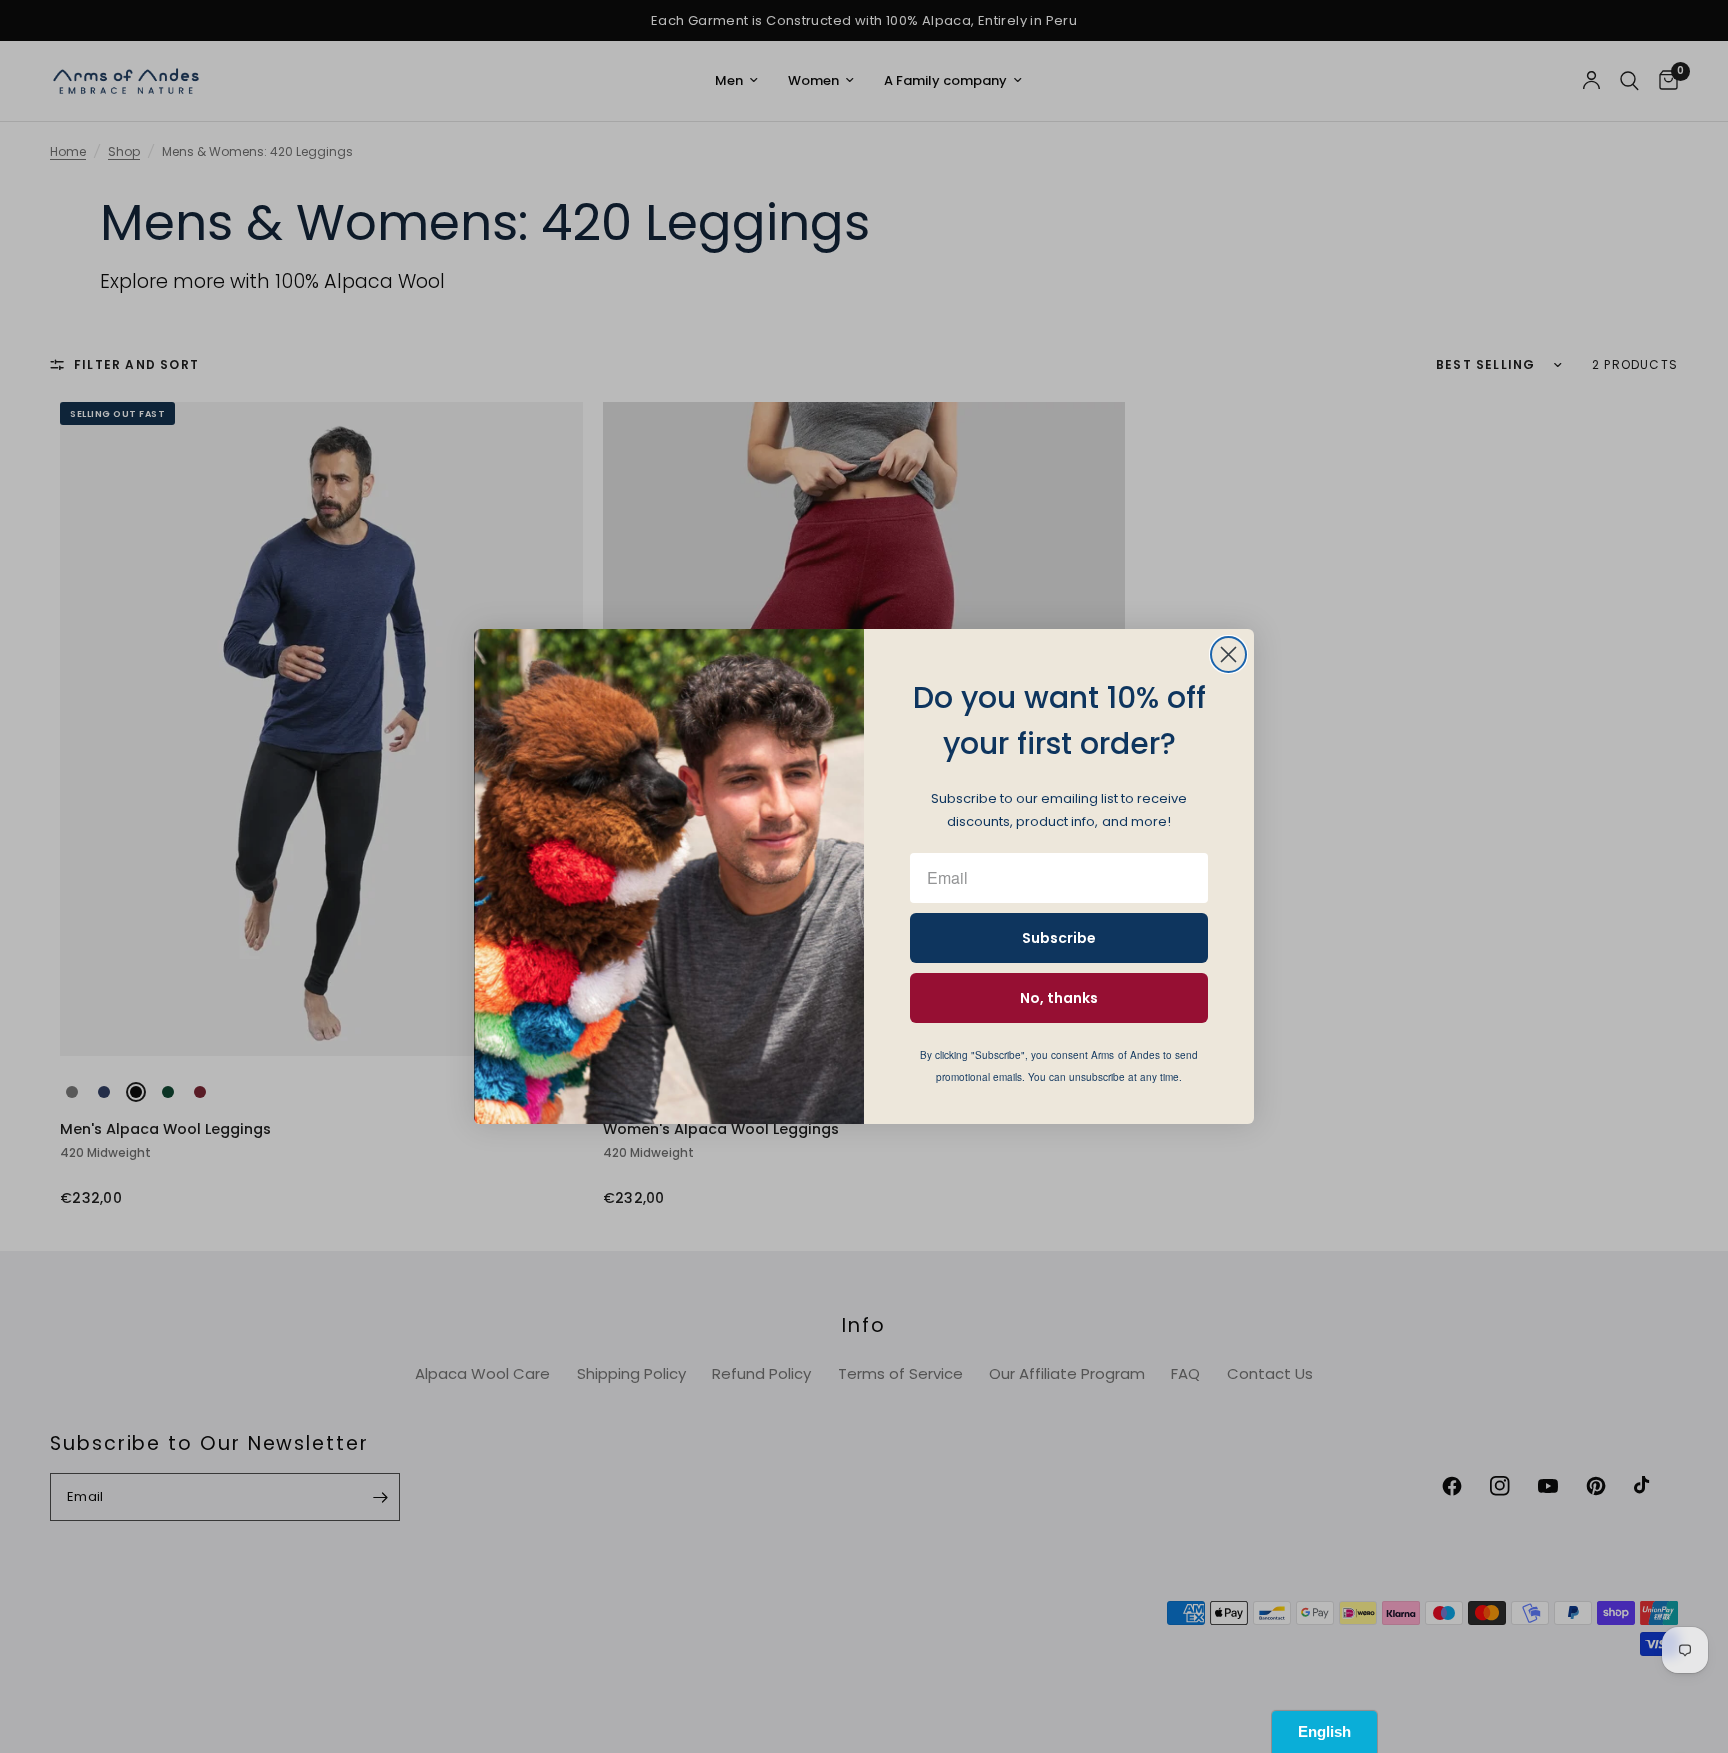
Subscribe (1059, 938)
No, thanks (1059, 998)
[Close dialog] (1228, 654)
